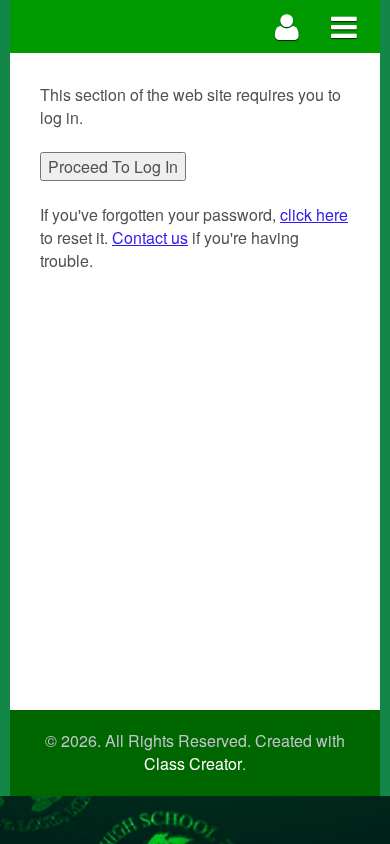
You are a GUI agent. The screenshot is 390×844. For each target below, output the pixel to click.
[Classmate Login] (287, 26)
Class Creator (193, 764)
